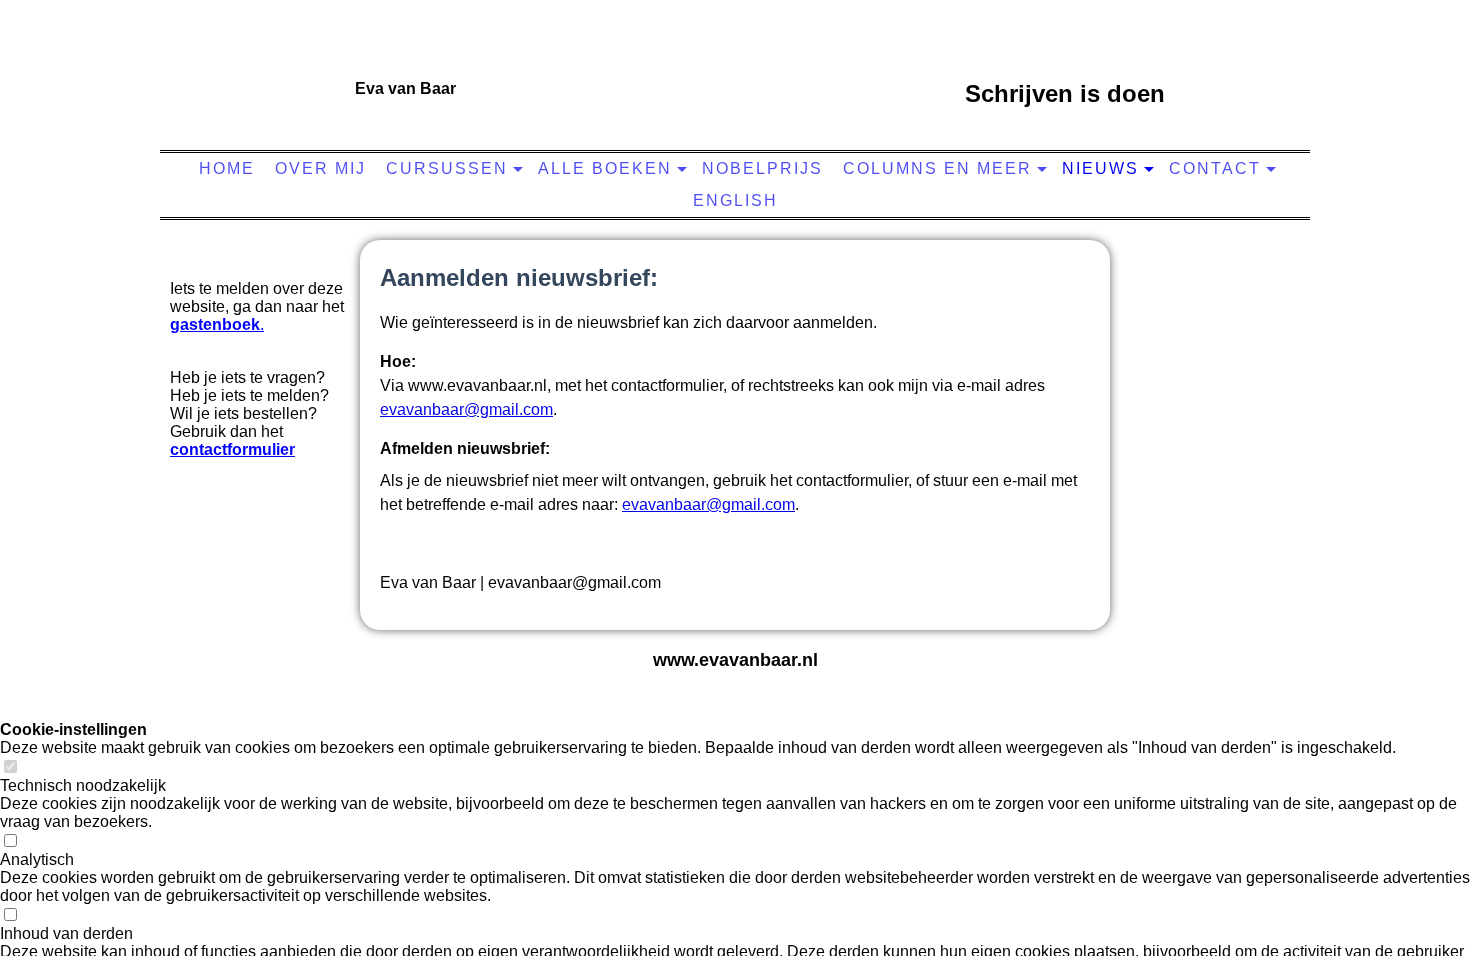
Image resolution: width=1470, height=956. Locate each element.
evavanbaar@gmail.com (466, 409)
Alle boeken (605, 168)
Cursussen (447, 168)
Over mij (320, 168)
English (735, 200)
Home (227, 168)
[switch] (10, 767)
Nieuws (1100, 168)
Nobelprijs (762, 168)
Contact (1215, 168)
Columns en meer (937, 168)
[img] (730, 85)
